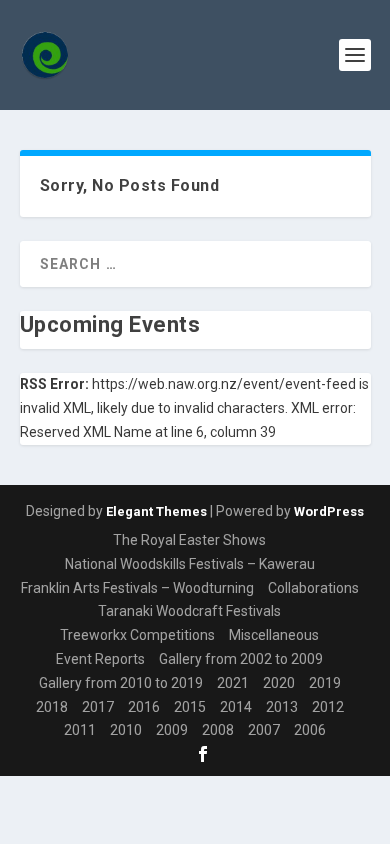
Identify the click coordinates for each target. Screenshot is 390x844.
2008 (218, 730)
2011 (80, 730)
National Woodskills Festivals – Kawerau (190, 564)
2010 (126, 730)
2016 (144, 707)
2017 (98, 707)
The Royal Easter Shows (189, 540)
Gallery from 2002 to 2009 (241, 659)
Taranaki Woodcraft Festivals (189, 611)
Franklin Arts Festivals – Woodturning (137, 588)
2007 (264, 730)
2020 (279, 683)
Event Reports (100, 659)
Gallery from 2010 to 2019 (121, 683)
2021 (233, 683)
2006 (310, 730)
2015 (190, 707)
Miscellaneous (274, 635)
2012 (328, 707)
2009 (172, 730)
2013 (282, 707)
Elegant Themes (156, 511)
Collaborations (313, 588)
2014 (236, 707)
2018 (52, 707)
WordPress (329, 511)
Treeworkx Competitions (137, 635)
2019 (325, 683)
